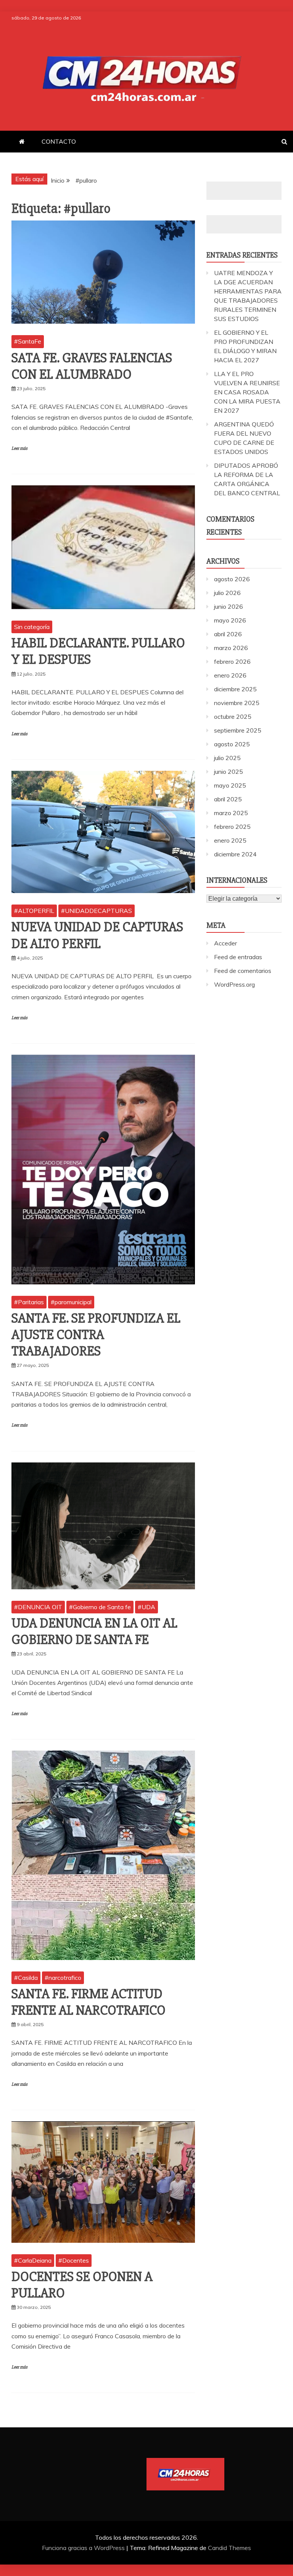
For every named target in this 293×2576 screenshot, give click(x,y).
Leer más (19, 448)
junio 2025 (229, 772)
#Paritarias (29, 1302)
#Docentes (74, 2260)
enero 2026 (230, 675)
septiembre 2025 (238, 730)
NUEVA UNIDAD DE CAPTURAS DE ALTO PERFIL (97, 935)
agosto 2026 (232, 579)
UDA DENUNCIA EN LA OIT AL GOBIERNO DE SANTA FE (94, 1632)
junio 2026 (229, 606)
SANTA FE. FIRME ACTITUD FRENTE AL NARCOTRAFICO (89, 2002)
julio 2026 (227, 593)
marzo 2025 (231, 813)
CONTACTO (59, 141)
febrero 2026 (232, 661)
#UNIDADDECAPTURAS (97, 911)
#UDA (146, 1607)
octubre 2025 (233, 717)
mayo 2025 (230, 785)
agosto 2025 (232, 744)
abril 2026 (228, 634)
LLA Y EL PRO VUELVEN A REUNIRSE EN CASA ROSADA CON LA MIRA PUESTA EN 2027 (247, 392)
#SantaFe (28, 341)
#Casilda (26, 1978)
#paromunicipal (71, 1302)
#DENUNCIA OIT (38, 1607)
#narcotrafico (63, 1978)
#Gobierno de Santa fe (100, 1607)
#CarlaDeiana (33, 2260)
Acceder (225, 943)
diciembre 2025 (235, 689)
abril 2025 (228, 799)
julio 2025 (227, 758)
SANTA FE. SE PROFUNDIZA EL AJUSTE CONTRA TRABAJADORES (96, 1335)
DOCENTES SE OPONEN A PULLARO (82, 2285)
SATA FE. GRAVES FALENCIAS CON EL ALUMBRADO (92, 366)
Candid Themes (229, 2548)
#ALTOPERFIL (34, 911)
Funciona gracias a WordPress (84, 2548)
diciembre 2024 (235, 854)
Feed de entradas (238, 957)
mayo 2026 (230, 620)
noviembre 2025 (237, 703)
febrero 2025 (232, 827)
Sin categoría (32, 627)
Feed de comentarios (243, 971)
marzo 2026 (231, 648)
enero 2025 (230, 840)
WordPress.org (234, 984)
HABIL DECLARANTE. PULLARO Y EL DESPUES (98, 651)
